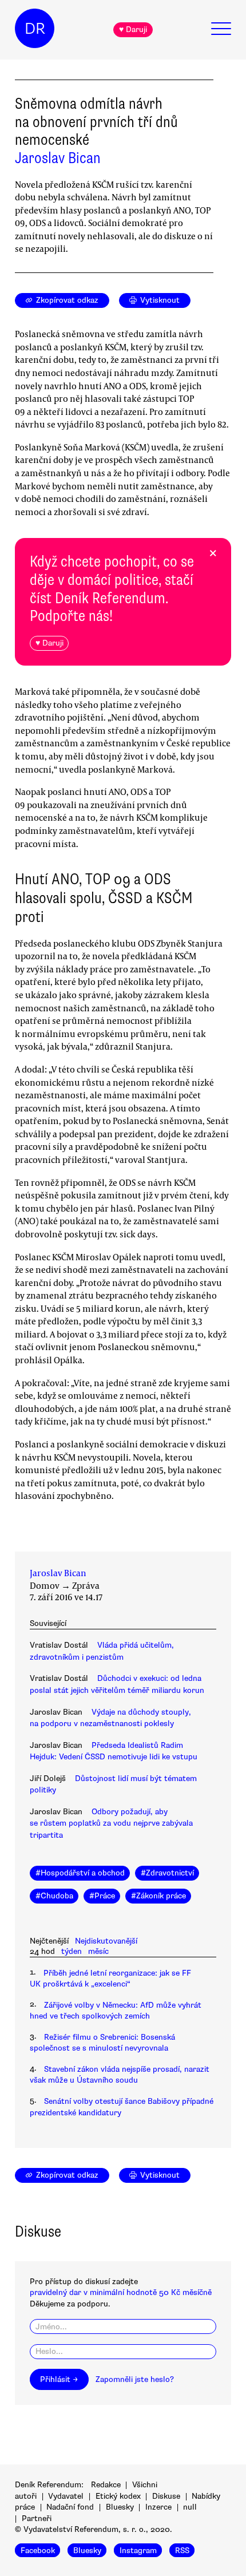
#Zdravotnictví (167, 1873)
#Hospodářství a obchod (80, 1873)
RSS (182, 2551)
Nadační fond (70, 2507)
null (190, 2507)
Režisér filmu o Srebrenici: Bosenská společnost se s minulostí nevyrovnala (102, 2043)
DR (35, 29)
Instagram (138, 2551)
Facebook (38, 2551)
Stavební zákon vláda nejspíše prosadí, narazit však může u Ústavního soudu (120, 2075)
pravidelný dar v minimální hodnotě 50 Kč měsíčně (121, 2292)
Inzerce (158, 2507)
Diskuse (166, 2496)
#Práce (102, 1896)
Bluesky (120, 2507)
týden (72, 1951)
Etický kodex (118, 2496)
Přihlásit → (59, 2379)
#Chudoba (54, 1896)
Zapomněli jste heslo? (135, 2379)
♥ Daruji (133, 29)
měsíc (98, 1951)
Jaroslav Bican (58, 158)
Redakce (106, 2485)
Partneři (37, 2518)
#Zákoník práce (158, 1896)
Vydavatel (66, 2496)
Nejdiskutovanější (106, 1941)
